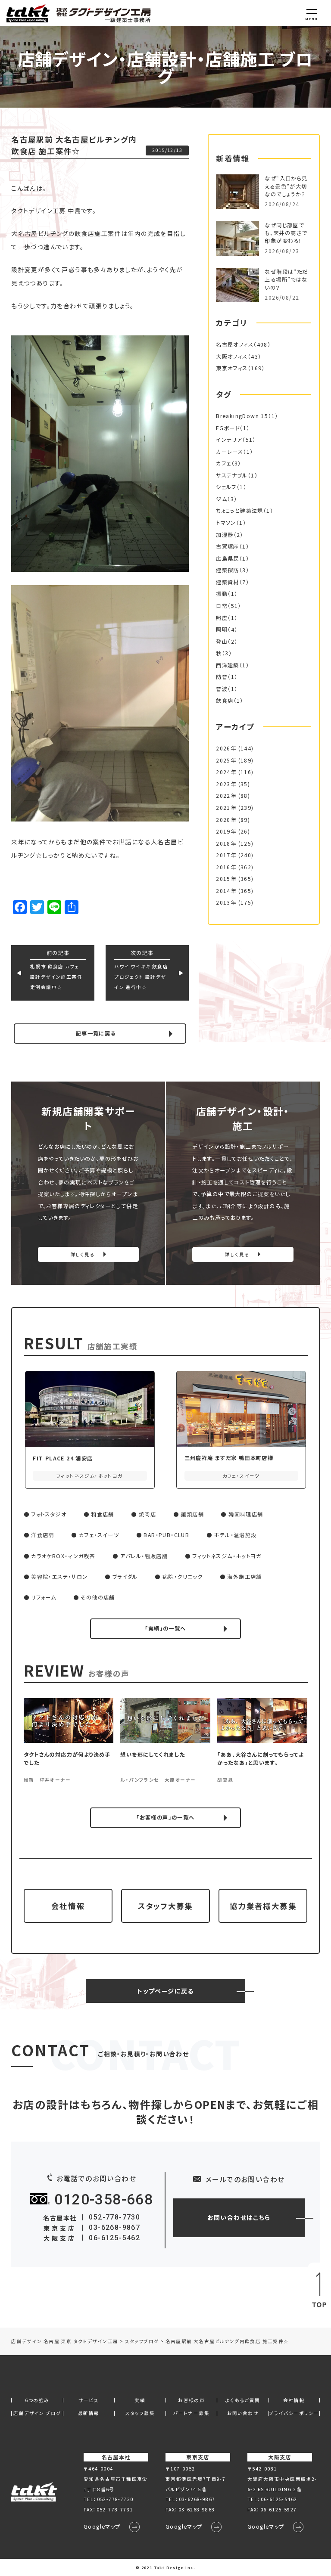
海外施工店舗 (244, 1577)
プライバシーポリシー (294, 2413)
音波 (222, 689)
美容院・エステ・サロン (59, 1577)
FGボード (228, 428)
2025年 (226, 760)
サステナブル (232, 475)
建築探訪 (228, 570)
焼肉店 (147, 1514)
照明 (222, 629)
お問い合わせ (243, 2413)
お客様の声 (191, 2401)
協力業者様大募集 (263, 1906)
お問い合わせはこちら (239, 2217)
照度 (222, 618)
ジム (222, 499)
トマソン (226, 523)
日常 (222, 606)
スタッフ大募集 (165, 1906)
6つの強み (37, 2401)
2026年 (226, 748)
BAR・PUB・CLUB (166, 1535)
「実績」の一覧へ (165, 1628)
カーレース (230, 452)
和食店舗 (103, 1514)
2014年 (226, 891)
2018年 (226, 843)
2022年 (226, 796)
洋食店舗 (43, 1535)
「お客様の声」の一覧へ (165, 1817)
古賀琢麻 (228, 546)
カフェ (223, 463)
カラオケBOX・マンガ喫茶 (63, 1556)
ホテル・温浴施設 (235, 1535)
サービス (89, 2401)
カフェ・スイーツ (99, 1535)
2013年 (226, 902)
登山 (222, 642)
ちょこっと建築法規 (240, 511)
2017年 (226, 855)
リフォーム (44, 1597)
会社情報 (68, 1906)
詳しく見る (83, 1254)
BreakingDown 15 (242, 416)
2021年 (226, 808)
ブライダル (125, 1577)
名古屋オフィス (235, 344)
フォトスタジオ (49, 1514)
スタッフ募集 (140, 2413)
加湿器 (225, 535)
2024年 (226, 772)
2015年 (226, 879)
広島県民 (228, 558)
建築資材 (228, 582)
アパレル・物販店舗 (144, 1556)
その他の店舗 (98, 1597)
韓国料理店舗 (246, 1514)
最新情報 (89, 2413)
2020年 (226, 820)
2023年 (226, 784)
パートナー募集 (191, 2413)
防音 (222, 677)
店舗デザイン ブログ (37, 2413)
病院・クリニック (183, 1577)
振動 (222, 594)
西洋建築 (228, 665)
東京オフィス (232, 368)
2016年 (226, 867)
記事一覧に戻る (96, 1033)
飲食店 (225, 701)
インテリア (229, 440)
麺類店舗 (192, 1514)
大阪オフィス (232, 356)
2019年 (226, 831)
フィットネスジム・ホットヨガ (227, 1556)
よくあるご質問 (243, 2401)
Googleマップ (102, 2526)
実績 (140, 2401)
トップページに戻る (165, 1991)
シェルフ (226, 487)
